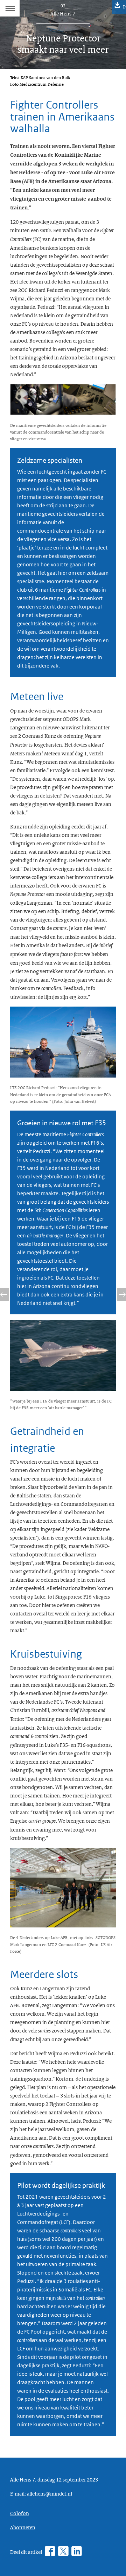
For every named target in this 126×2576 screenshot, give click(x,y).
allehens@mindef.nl (50, 2493)
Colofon (20, 2513)
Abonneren (23, 2527)
